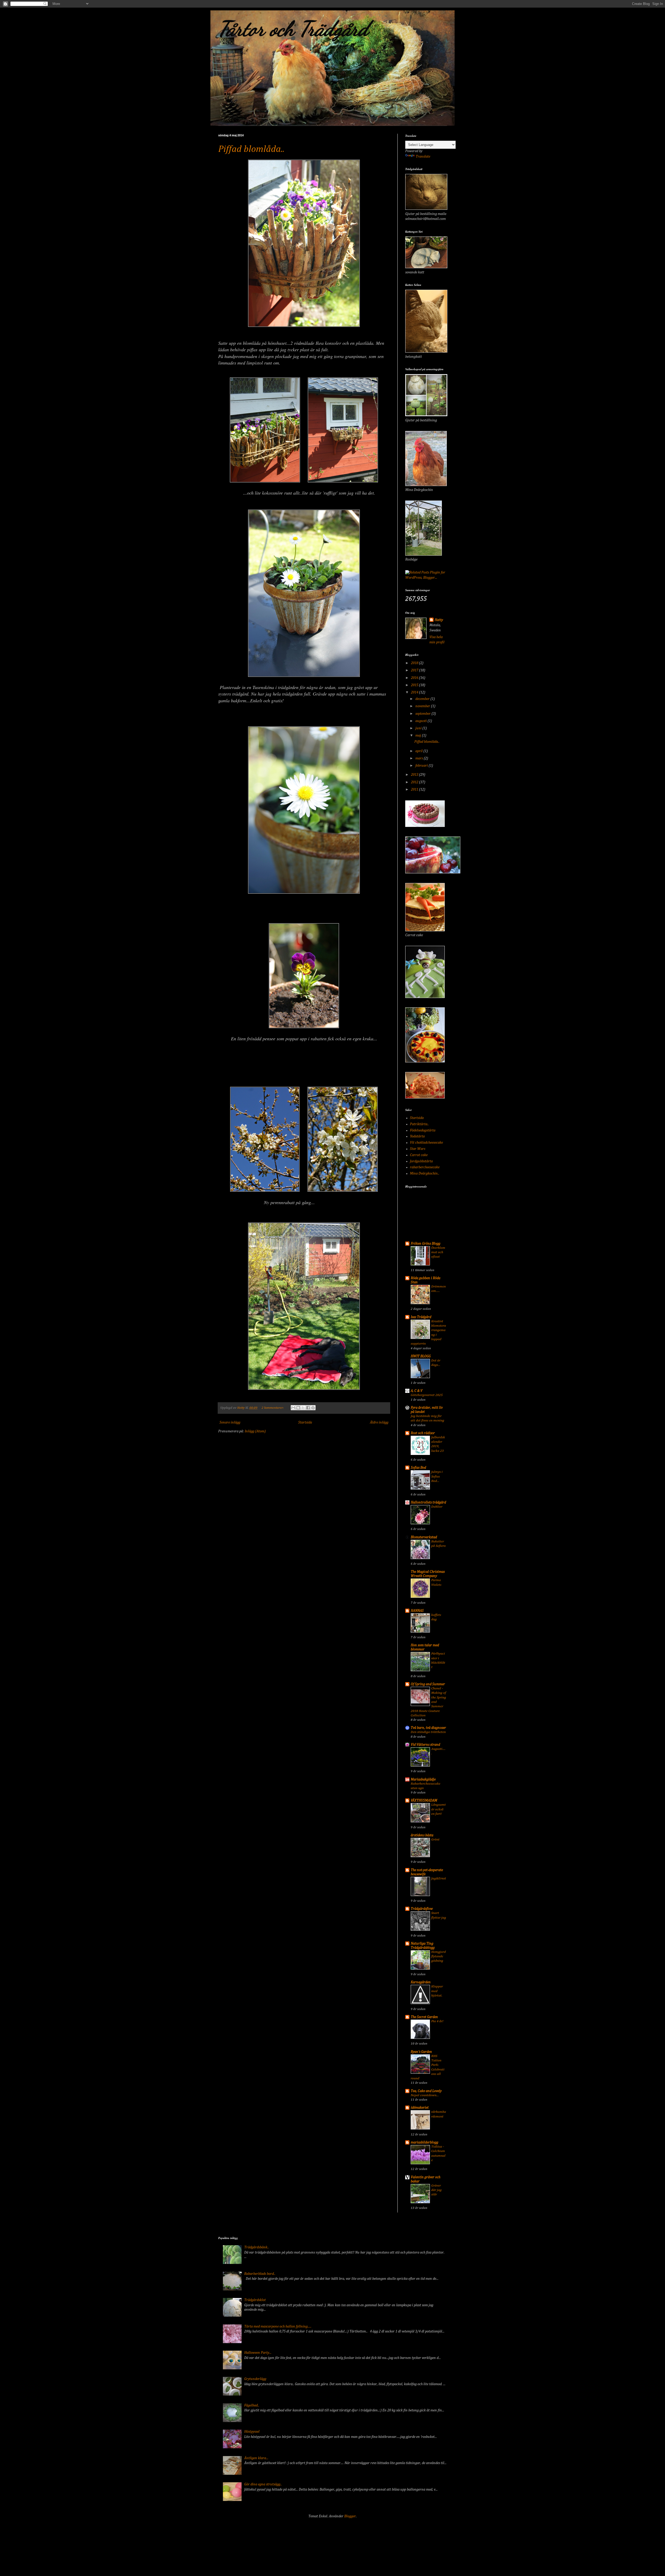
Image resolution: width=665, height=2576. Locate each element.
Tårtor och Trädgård (293, 29)
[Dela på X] (303, 1408)
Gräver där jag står (436, 2190)
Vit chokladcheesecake (426, 1143)
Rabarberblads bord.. (260, 2274)
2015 (415, 685)
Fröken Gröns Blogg (425, 1244)
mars (420, 758)
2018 (415, 663)
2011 (415, 790)
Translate (423, 157)
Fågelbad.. (252, 2405)
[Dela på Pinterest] (313, 1408)
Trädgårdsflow (422, 1909)
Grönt (435, 1840)
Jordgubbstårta (421, 1161)
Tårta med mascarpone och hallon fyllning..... (278, 2327)
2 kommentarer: (273, 1408)
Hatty (439, 620)
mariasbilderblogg (424, 2142)
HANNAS (417, 1611)
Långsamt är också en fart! (438, 1809)
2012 (415, 782)
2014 (415, 692)
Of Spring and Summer (428, 1684)
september (423, 714)
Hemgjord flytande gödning (438, 1957)
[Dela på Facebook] (308, 1408)
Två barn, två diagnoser (428, 1728)
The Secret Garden (424, 2017)
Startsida (305, 1422)
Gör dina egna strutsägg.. (263, 2484)
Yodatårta (417, 1136)
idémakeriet (420, 2108)
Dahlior (437, 1507)
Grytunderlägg (255, 2379)
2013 (415, 775)
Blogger (350, 2516)
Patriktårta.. (419, 1124)
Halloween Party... (258, 2353)
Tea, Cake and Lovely (426, 2091)
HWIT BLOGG (421, 1356)
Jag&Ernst (439, 1879)
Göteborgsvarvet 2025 (427, 1395)
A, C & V (417, 1391)
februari (422, 766)
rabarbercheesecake (425, 1167)
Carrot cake (419, 1155)
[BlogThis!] (298, 1408)
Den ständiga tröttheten (428, 1732)
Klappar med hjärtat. (437, 1991)
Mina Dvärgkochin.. (425, 1174)
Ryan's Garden (421, 2052)
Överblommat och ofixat (438, 1252)
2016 (415, 678)
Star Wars (418, 1149)
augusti (421, 721)
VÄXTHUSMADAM (424, 1800)
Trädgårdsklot (255, 2300)
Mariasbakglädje (423, 1779)
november (423, 706)
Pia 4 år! (437, 2021)
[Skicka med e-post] (293, 1408)
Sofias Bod (418, 1468)
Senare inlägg (230, 1422)
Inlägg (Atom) (255, 1431)
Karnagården (421, 1982)
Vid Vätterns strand (425, 1745)
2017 (415, 670)
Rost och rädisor (423, 1433)
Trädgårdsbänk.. (257, 2247)
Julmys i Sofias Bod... (437, 1476)
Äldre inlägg (379, 1422)
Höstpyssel (252, 2432)
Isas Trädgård (421, 1317)
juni (419, 728)
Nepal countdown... (425, 2095)
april (419, 751)
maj (419, 736)
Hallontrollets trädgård (428, 1502)
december (423, 699)
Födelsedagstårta (423, 1130)
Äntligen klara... (256, 2458)
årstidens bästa (422, 1835)
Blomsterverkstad (424, 1537)
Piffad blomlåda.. (251, 149)
